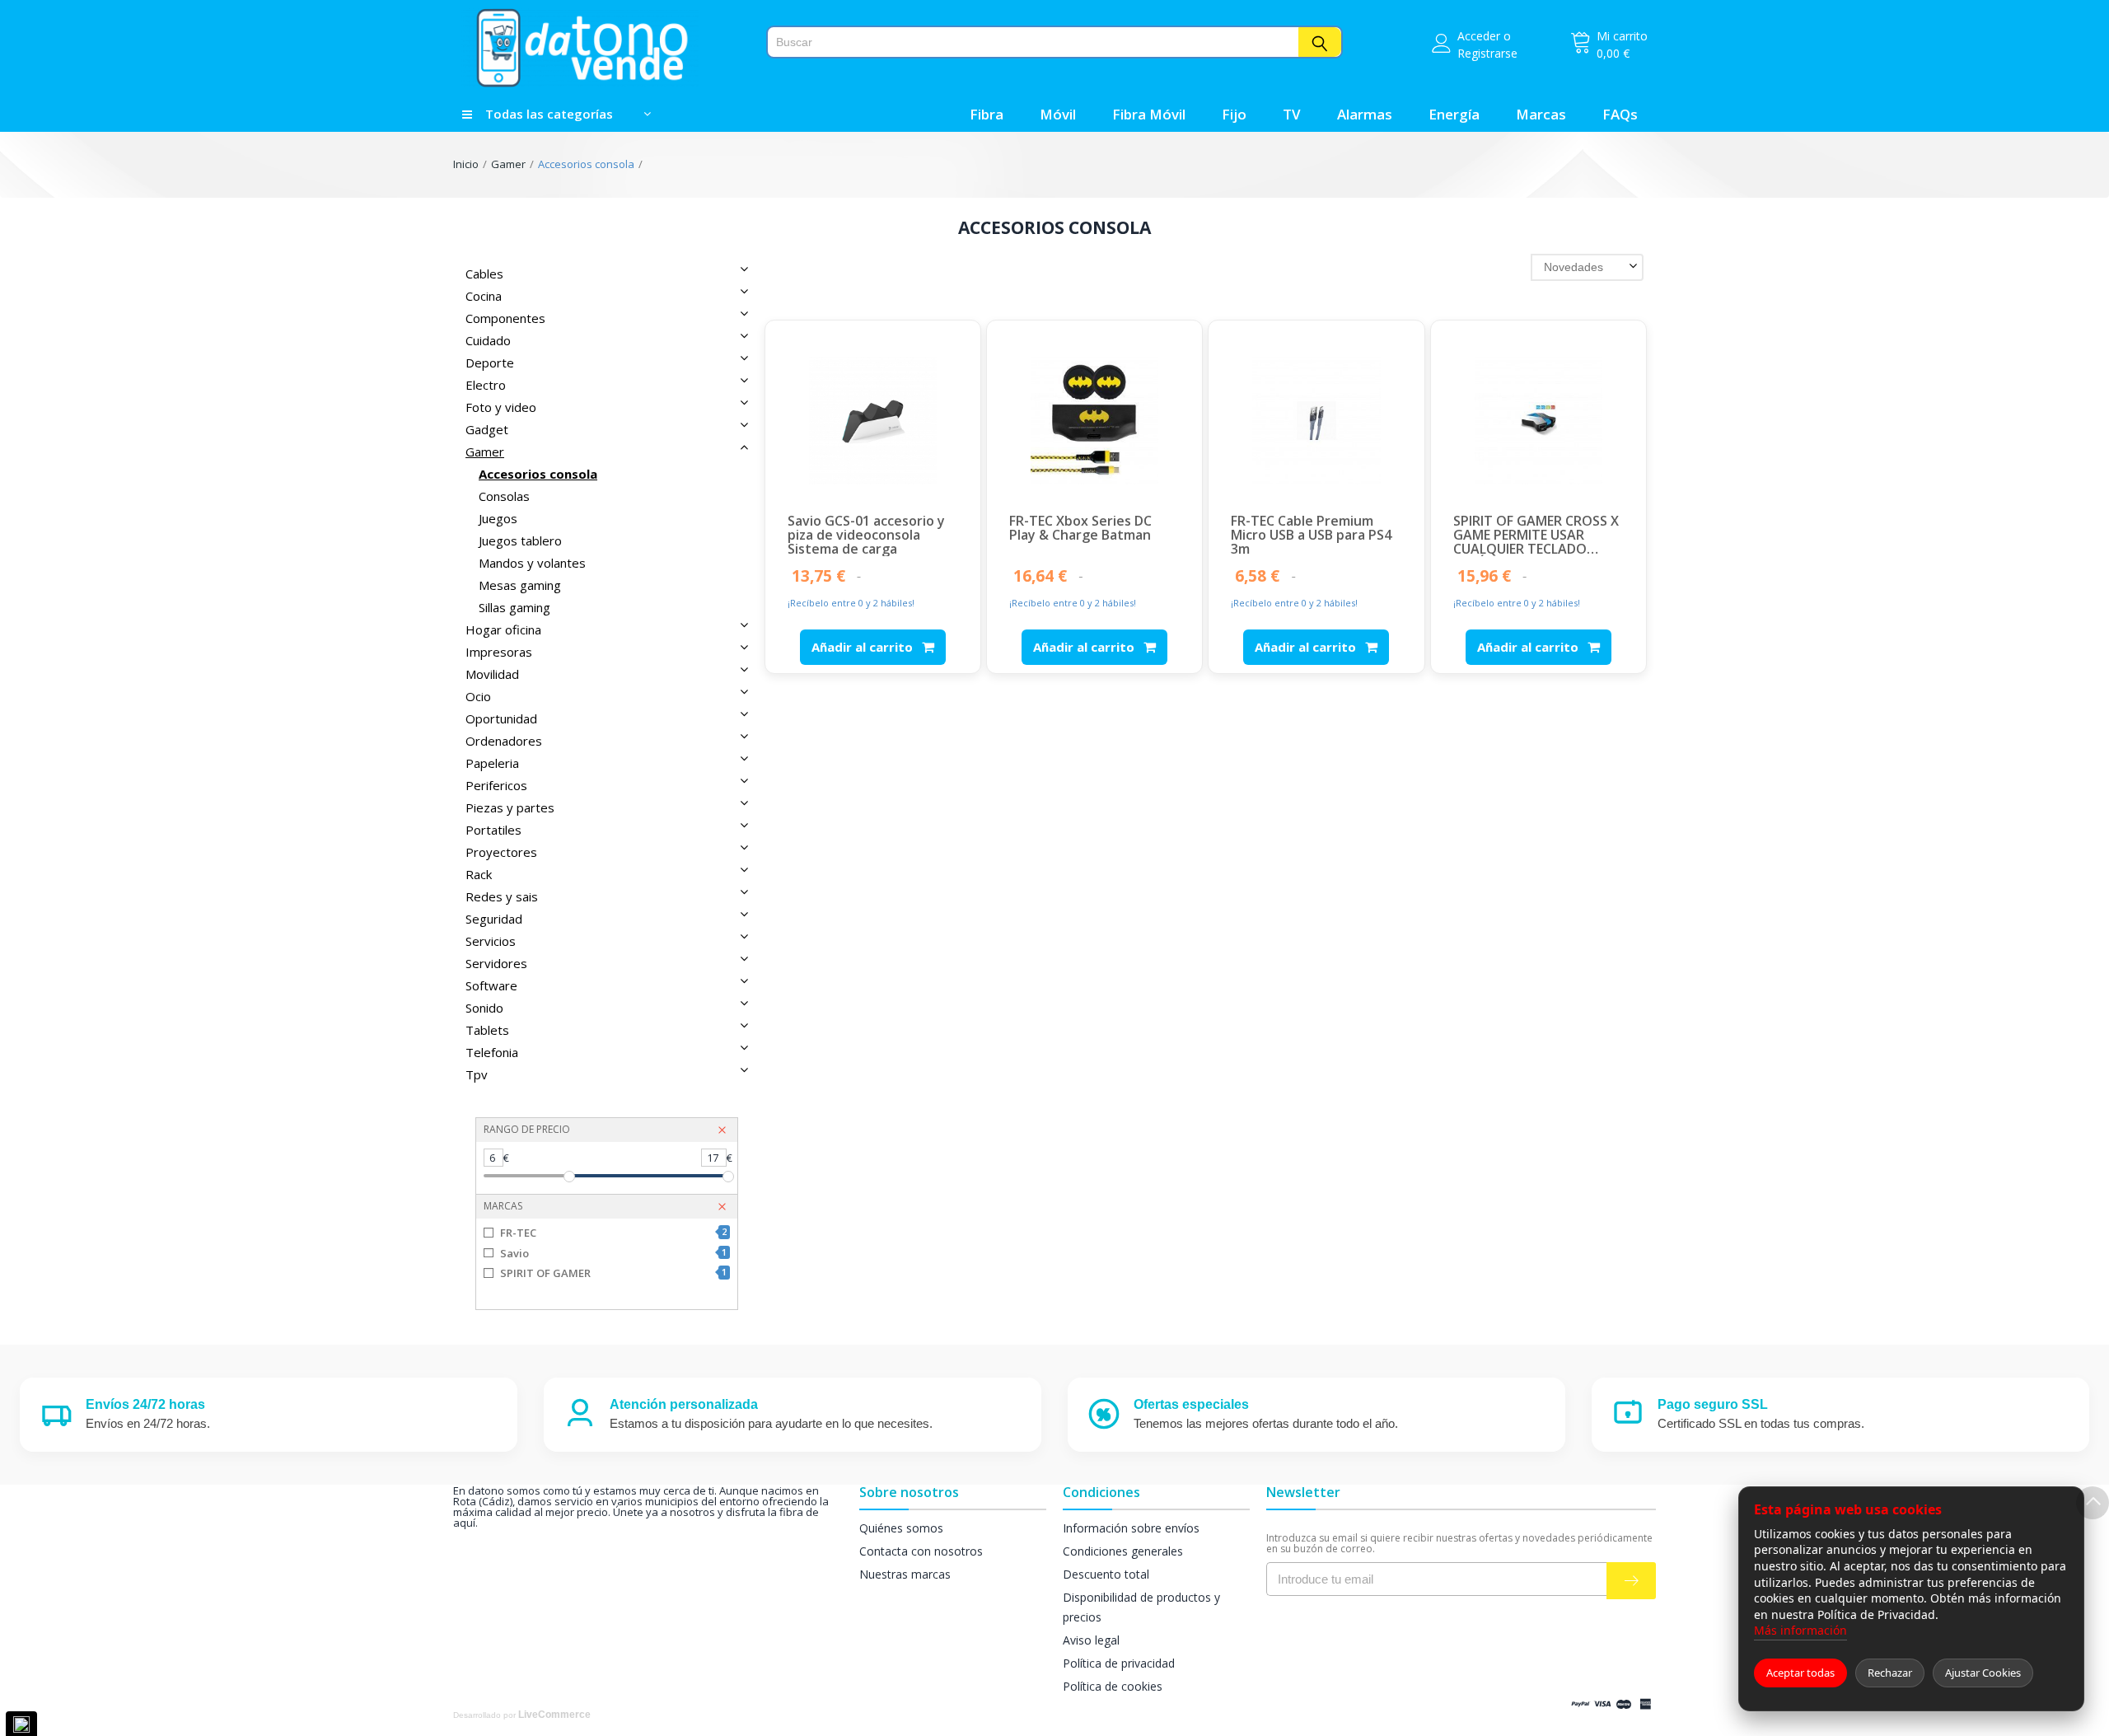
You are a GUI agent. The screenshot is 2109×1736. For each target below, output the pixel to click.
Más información (1800, 1630)
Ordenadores (504, 741)
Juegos (498, 518)
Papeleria (492, 763)
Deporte (490, 363)
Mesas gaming (520, 585)
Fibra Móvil (1149, 114)
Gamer (508, 164)
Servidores (496, 963)
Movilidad (492, 674)
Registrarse (1487, 53)
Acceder (1479, 36)
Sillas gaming (514, 607)
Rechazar (1890, 1673)
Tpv (477, 1074)
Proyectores (501, 852)
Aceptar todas (1800, 1673)
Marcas (1541, 114)
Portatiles (493, 830)
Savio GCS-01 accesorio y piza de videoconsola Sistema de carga (866, 535)
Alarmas (1365, 114)
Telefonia (492, 1052)
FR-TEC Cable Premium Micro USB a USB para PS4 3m (1311, 535)
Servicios (491, 941)
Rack (479, 874)
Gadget (487, 429)
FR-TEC (613, 1233)
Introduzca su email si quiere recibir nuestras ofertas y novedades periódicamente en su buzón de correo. (1459, 1543)
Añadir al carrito (864, 647)
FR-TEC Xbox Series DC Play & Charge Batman (1080, 529)
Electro (486, 385)
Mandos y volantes (532, 563)
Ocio (478, 696)
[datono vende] (603, 48)
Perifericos (496, 785)
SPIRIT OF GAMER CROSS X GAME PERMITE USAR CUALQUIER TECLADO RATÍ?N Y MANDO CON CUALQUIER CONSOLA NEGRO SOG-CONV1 (1536, 535)
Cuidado (488, 340)
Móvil (1058, 114)
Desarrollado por (522, 1715)
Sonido (484, 1008)
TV (1292, 114)
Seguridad (494, 919)
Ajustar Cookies (1983, 1673)
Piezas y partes (510, 807)
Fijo (1234, 114)
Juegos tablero (520, 540)
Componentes (505, 318)
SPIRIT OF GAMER (613, 1273)
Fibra (987, 114)
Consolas (504, 496)
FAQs (1620, 114)
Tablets (487, 1030)
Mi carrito (1622, 36)
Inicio (466, 164)
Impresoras (499, 652)
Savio (613, 1253)
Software (491, 985)
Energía (1454, 114)
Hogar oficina (503, 629)
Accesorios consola (586, 164)
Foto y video (501, 407)
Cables (484, 274)
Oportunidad (501, 718)
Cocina (484, 296)
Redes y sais (502, 896)
